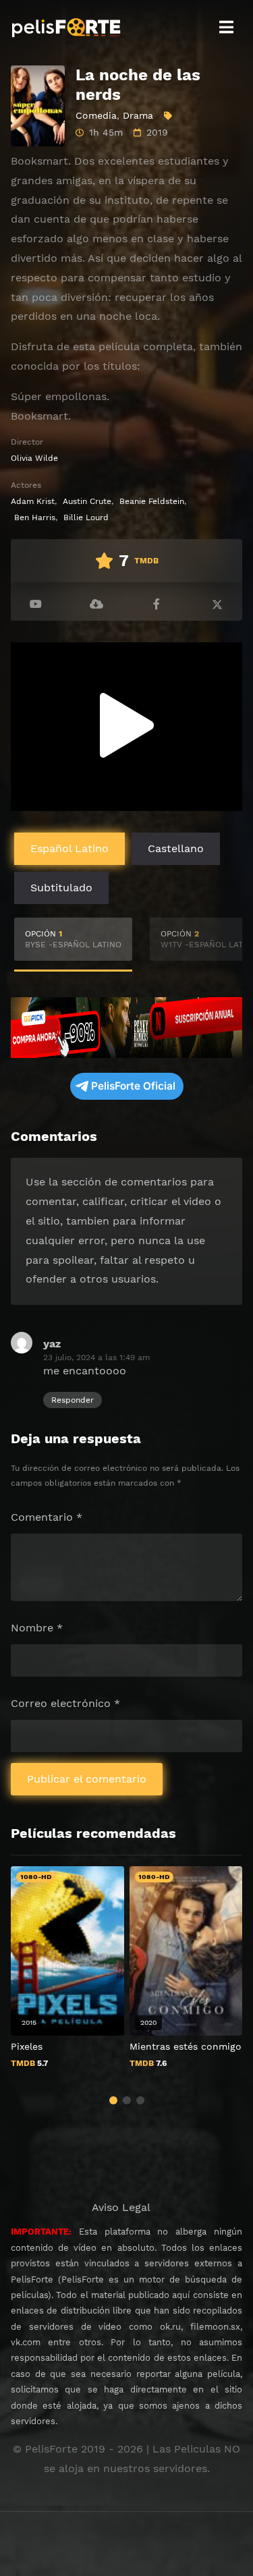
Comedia (96, 115)
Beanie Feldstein (152, 501)
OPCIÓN (73, 939)
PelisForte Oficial (133, 1086)
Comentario (47, 1517)
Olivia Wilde (34, 458)
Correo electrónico (65, 1703)
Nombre (37, 1628)
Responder (73, 1400)
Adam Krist (33, 501)
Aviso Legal (121, 2207)
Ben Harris (35, 517)
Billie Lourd (86, 517)
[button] (113, 2100)
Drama (138, 115)
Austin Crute (87, 501)
